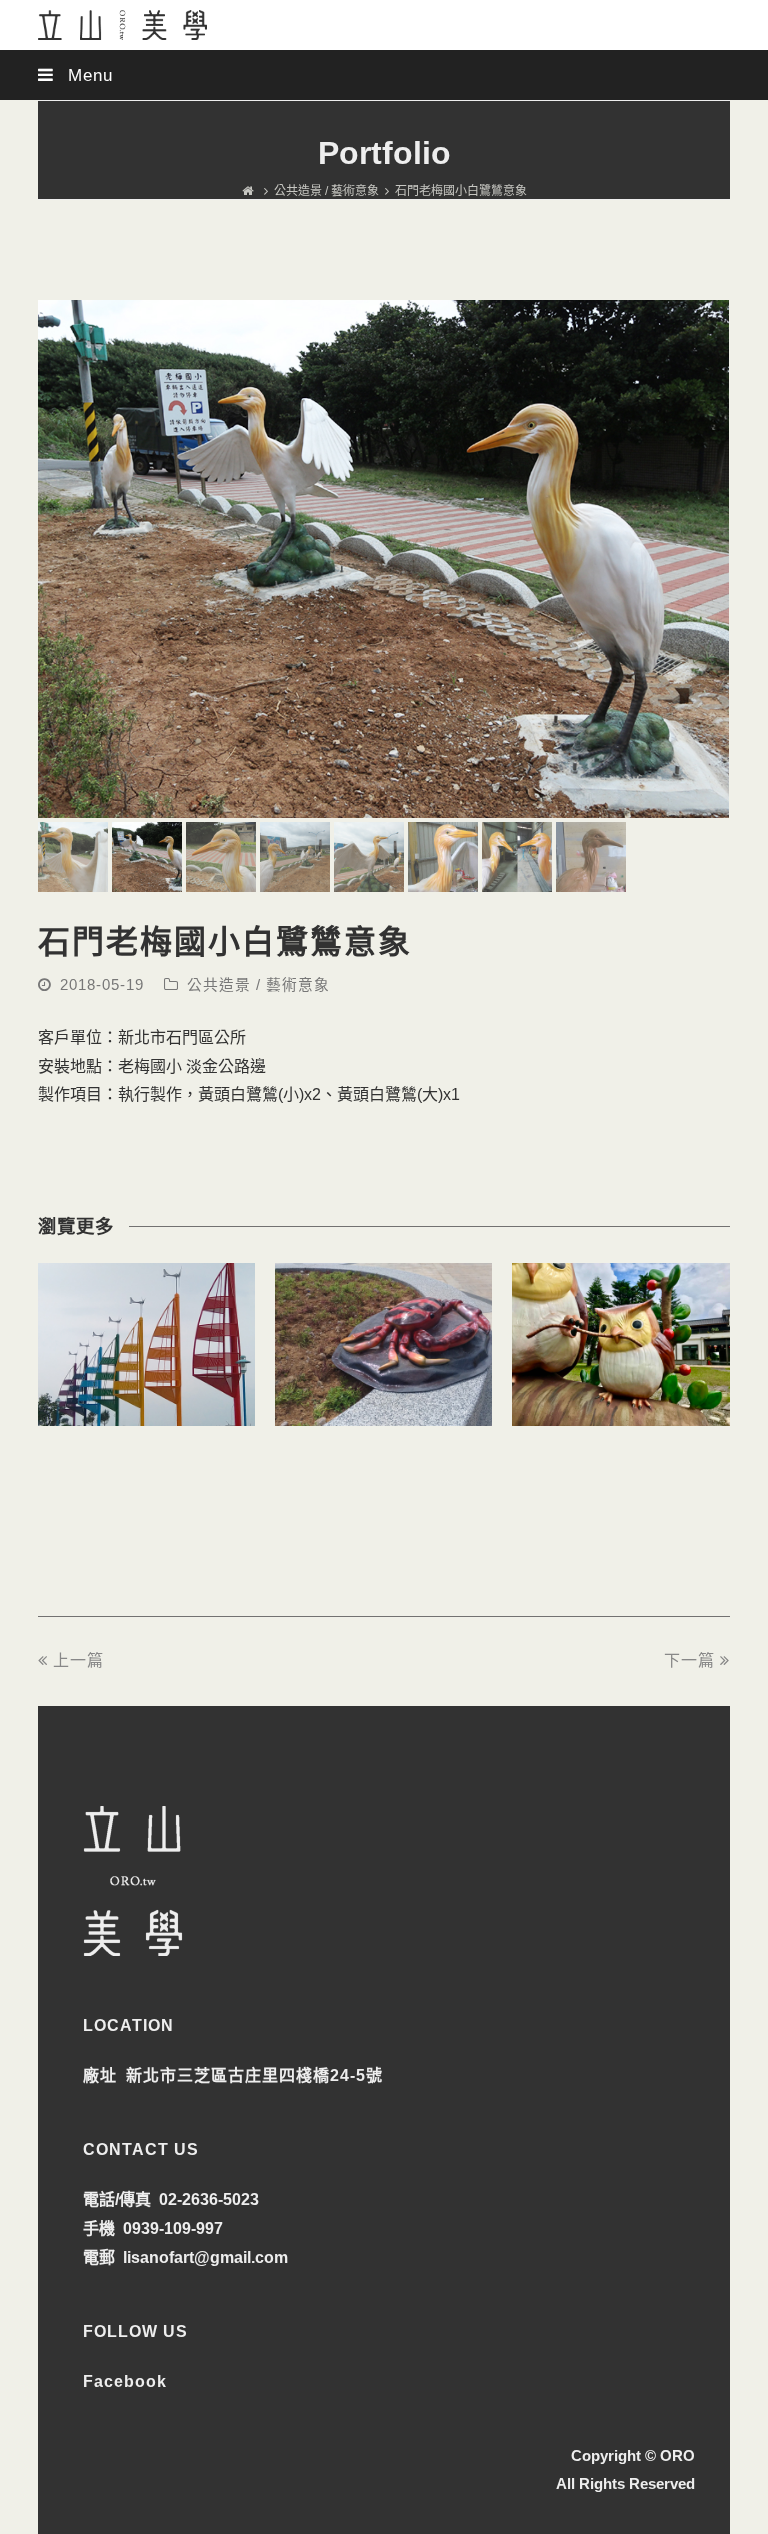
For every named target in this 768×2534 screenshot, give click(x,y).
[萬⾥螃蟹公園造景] (383, 1410)
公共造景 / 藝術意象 (258, 985)
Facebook (125, 2381)
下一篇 (689, 1660)
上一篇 (78, 1660)
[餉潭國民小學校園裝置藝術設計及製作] (620, 1410)
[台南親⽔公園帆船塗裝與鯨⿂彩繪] (146, 1410)
